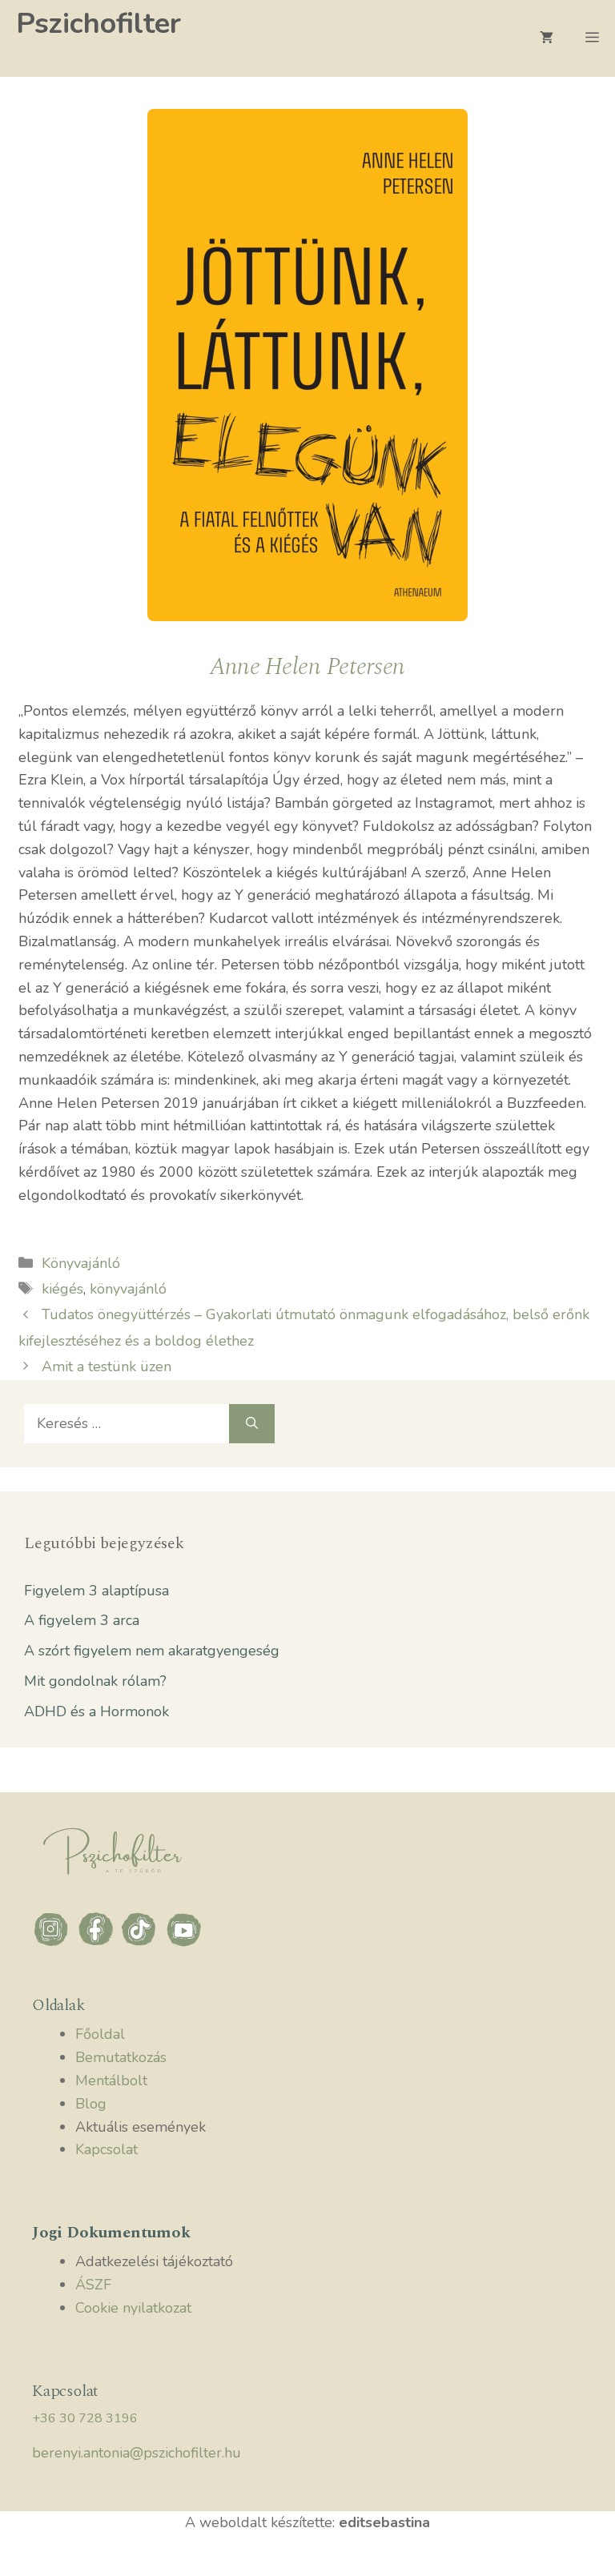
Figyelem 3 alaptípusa (96, 1591)
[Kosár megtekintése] (547, 38)
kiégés (62, 1289)
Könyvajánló (81, 1263)
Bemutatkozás (121, 2057)
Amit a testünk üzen (107, 1366)
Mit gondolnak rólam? (95, 1681)
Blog (91, 2104)
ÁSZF (93, 2285)
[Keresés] (252, 1424)
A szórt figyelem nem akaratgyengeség (152, 1651)
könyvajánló (128, 1289)
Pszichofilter (98, 24)
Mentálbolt (111, 2080)
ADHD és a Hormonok (96, 1711)
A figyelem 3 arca (82, 1620)
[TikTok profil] (142, 1944)
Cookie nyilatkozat (133, 2308)
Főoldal (100, 2034)
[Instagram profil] (54, 1944)
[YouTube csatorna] (184, 1944)
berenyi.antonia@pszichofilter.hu (137, 2453)
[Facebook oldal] (98, 1944)
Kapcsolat (107, 2149)
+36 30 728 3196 (85, 2418)
